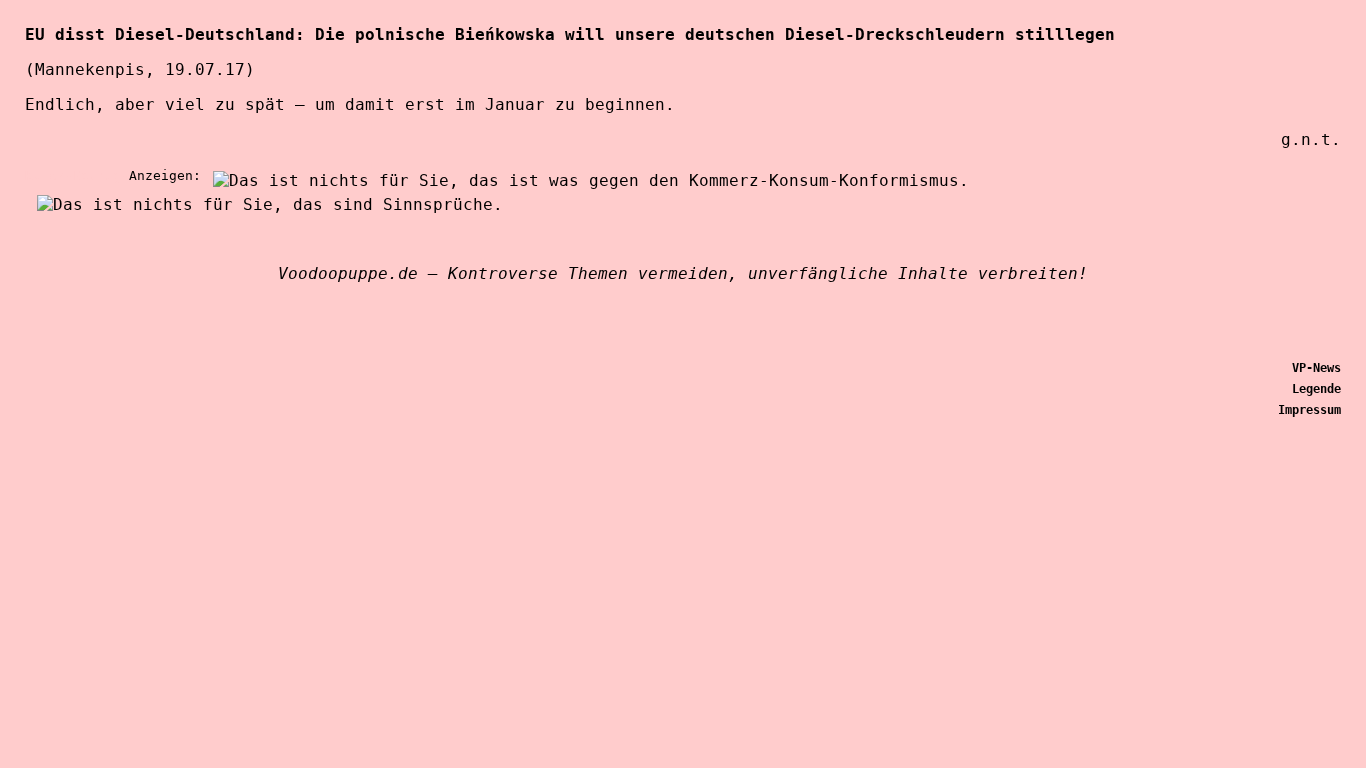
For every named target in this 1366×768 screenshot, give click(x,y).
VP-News (1316, 368)
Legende (1316, 389)
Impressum (1309, 410)
